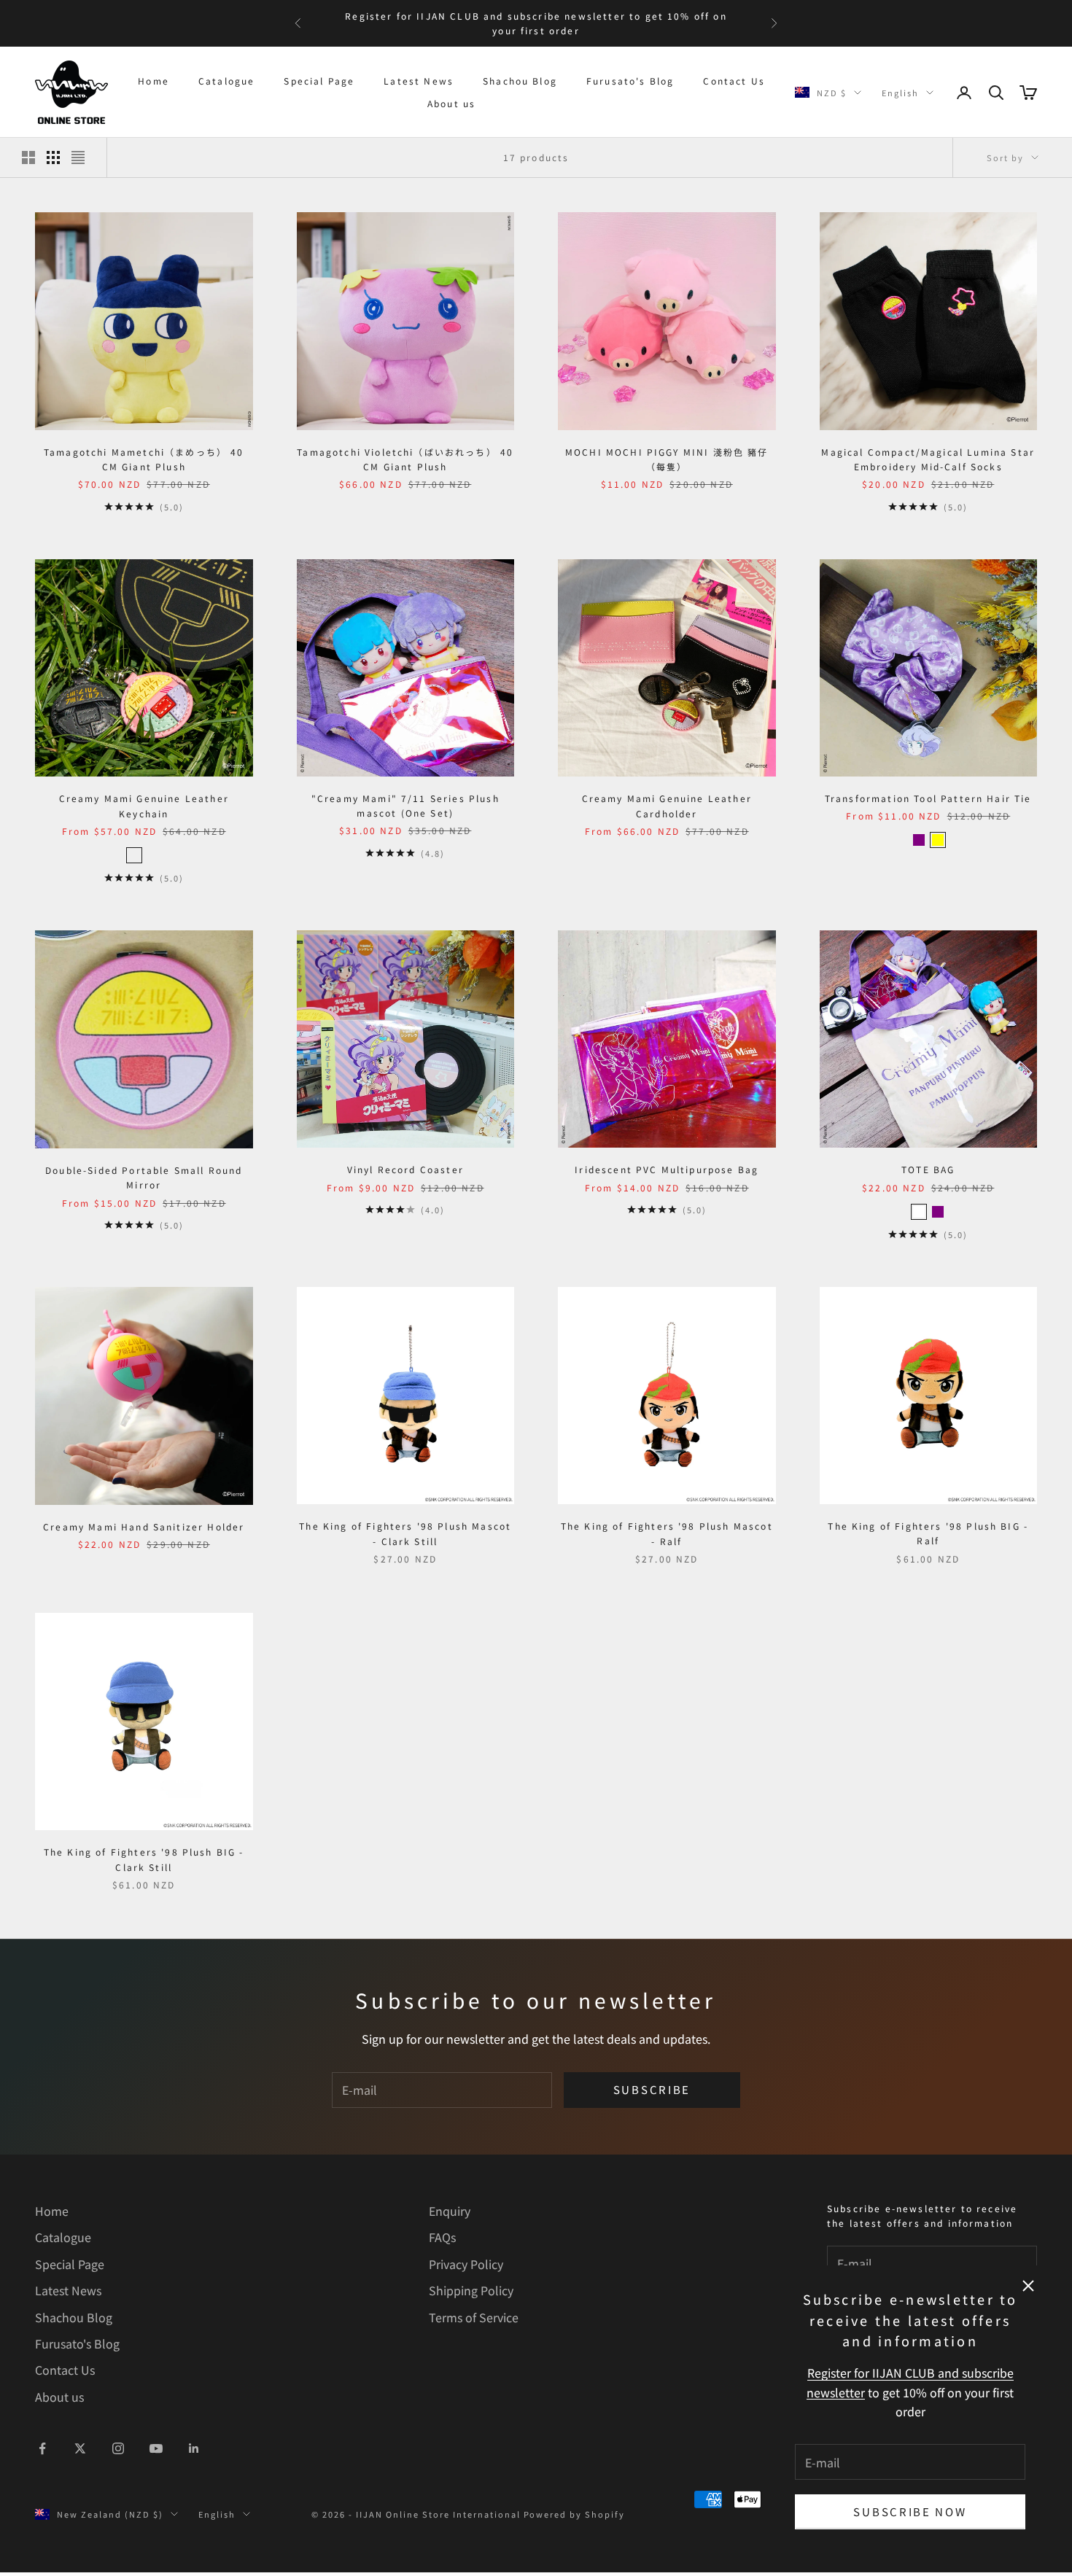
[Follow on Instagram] (118, 2448)
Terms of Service (474, 2317)
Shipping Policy (471, 2290)
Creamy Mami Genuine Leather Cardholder (667, 805)
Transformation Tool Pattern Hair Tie (928, 798)
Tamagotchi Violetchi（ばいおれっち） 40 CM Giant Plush (405, 459)
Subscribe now (910, 2511)
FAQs (442, 2237)
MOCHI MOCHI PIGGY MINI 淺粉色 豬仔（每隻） (667, 459)
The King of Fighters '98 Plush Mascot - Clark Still (405, 1533)
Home (154, 81)
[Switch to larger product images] (28, 157)
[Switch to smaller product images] (53, 157)
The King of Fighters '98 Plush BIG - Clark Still (144, 1859)
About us (451, 103)
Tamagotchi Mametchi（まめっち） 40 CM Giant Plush (144, 459)
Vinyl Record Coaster (405, 1169)
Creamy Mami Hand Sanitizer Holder (144, 1526)
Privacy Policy (466, 2264)
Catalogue (226, 81)
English (900, 93)
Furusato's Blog (630, 81)
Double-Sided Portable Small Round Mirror (144, 1177)
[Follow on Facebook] (42, 2448)
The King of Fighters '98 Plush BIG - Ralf (928, 1533)
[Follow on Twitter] (80, 2448)
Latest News (419, 81)
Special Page (319, 81)
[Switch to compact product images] (78, 157)
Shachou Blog (520, 81)
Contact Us (734, 81)
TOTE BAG (928, 1169)
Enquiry (450, 2211)
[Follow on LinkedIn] (194, 2448)
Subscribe (652, 2089)
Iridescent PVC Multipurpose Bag (667, 1169)
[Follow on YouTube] (156, 2448)
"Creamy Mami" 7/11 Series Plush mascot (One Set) (405, 805)
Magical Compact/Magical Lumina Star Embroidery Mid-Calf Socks (928, 459)
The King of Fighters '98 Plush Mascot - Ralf (667, 1533)
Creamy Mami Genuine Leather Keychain (144, 805)
